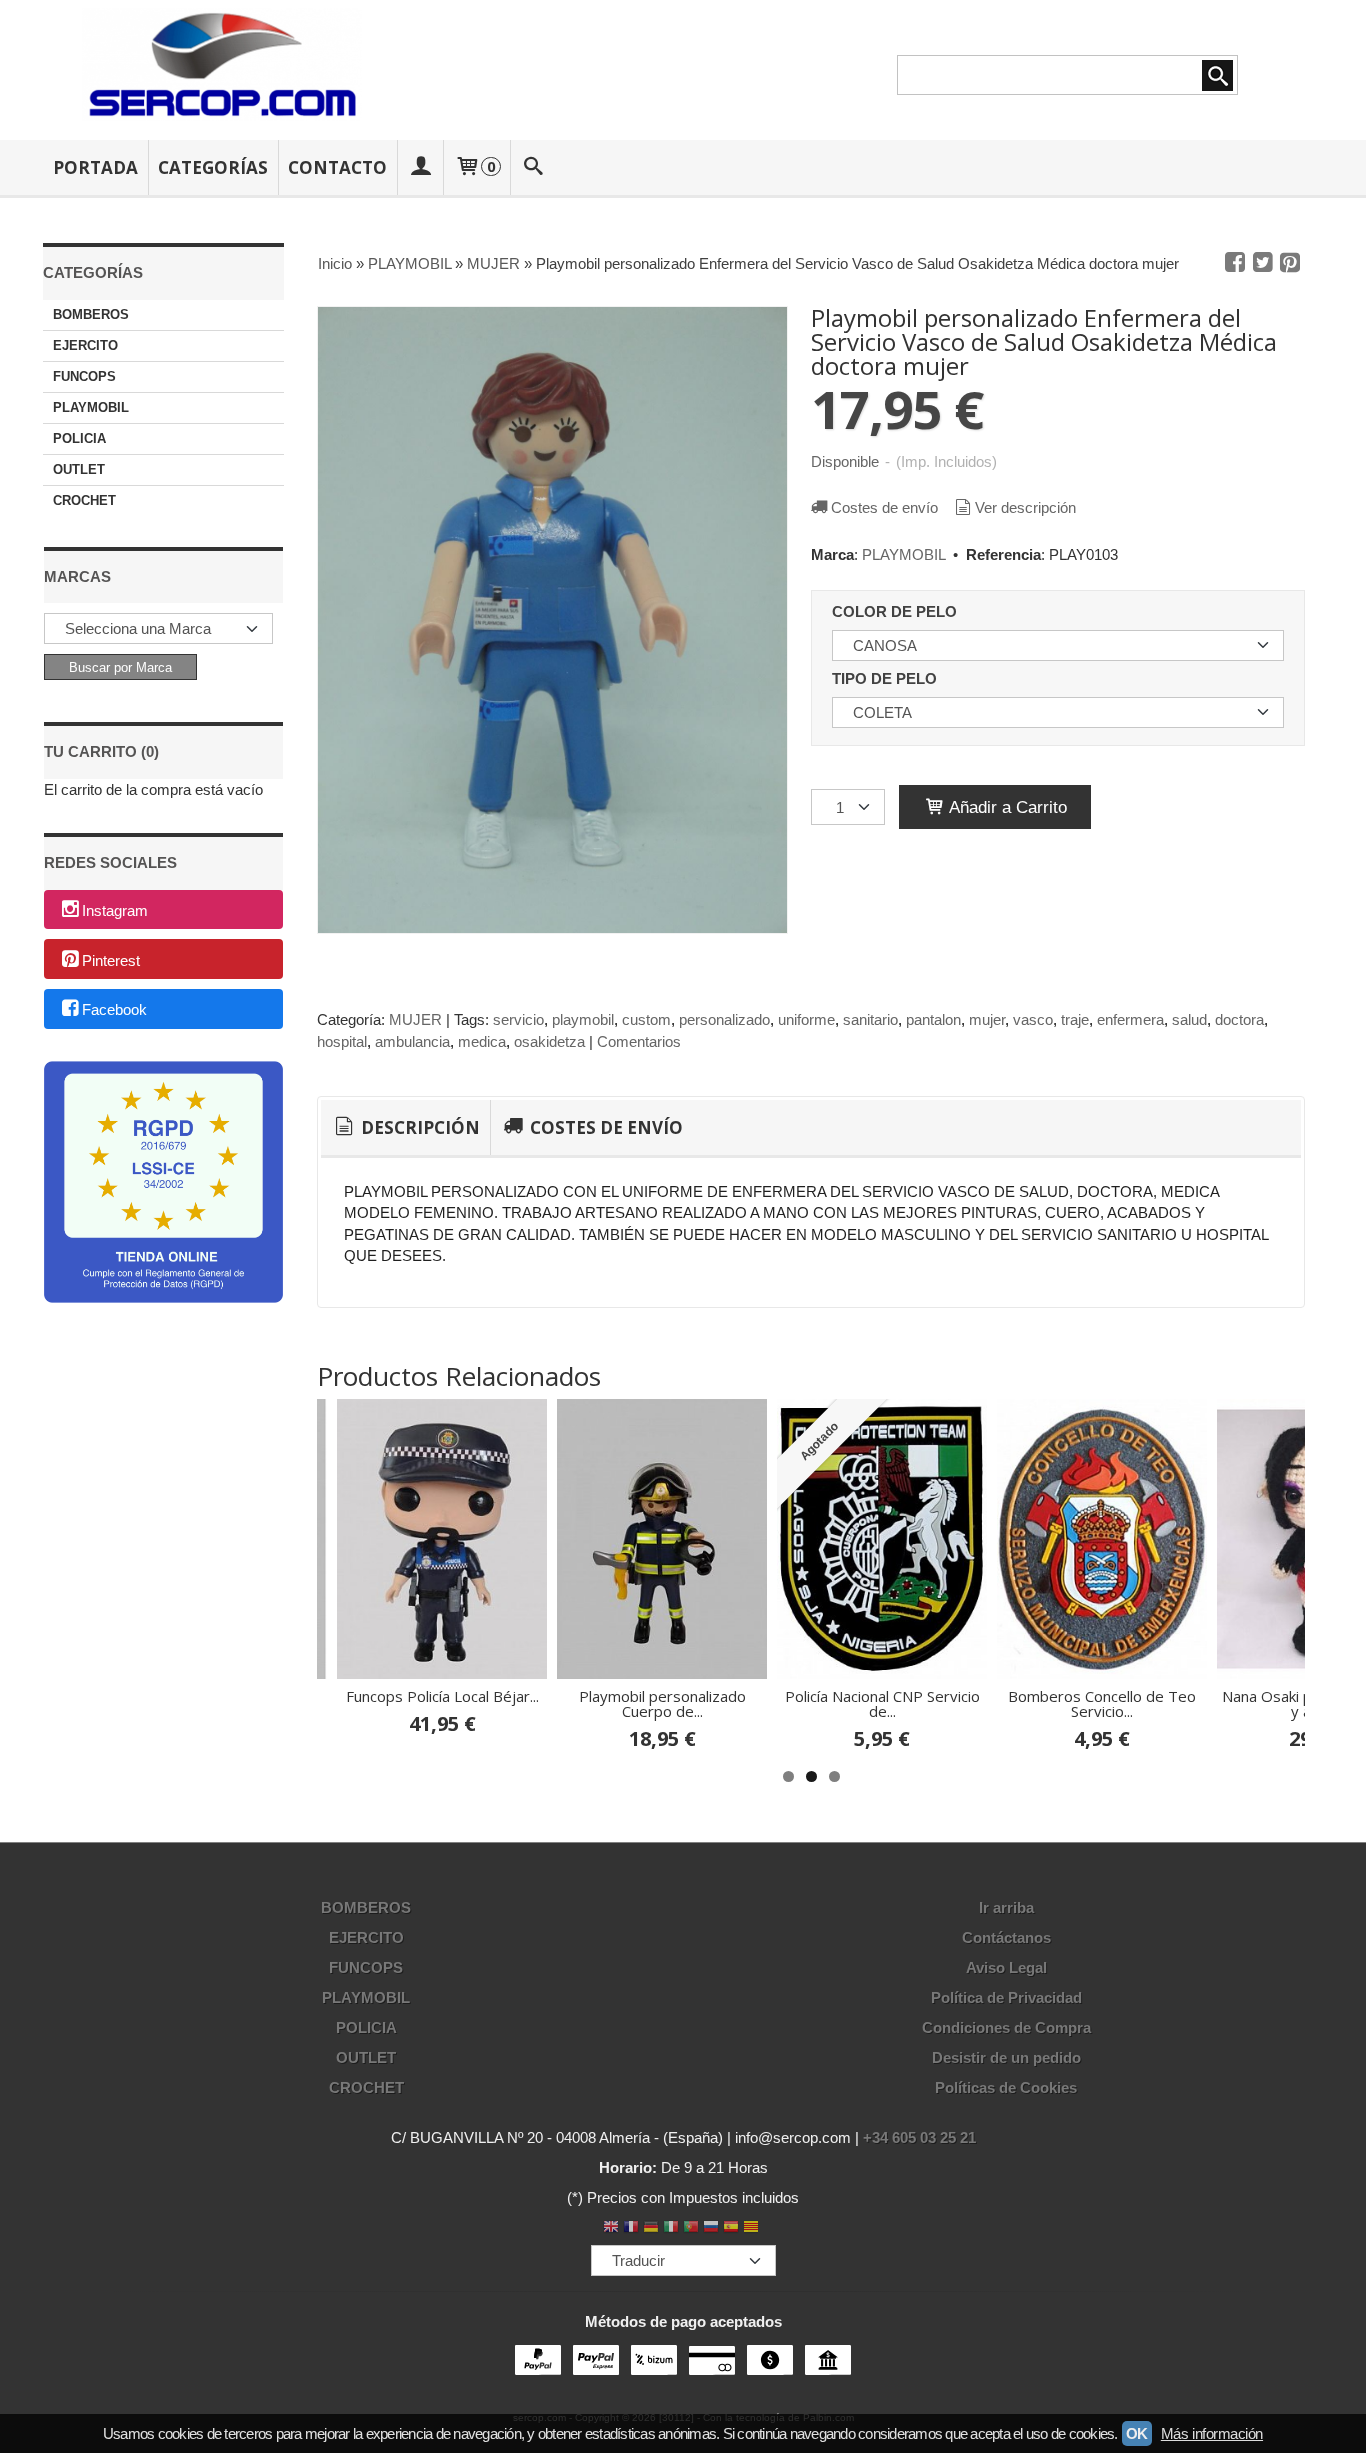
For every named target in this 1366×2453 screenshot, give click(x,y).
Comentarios (639, 1041)
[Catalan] (753, 2228)
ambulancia (412, 1041)
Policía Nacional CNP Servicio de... (882, 1703)
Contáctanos (1006, 1937)
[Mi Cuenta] (420, 167)
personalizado (724, 1019)
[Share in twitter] (1263, 263)
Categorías (213, 167)
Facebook (114, 1010)
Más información (1212, 2433)
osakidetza (549, 1041)
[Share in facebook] (1235, 263)
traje (1075, 1019)
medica (482, 1041)
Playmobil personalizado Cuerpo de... (662, 1703)
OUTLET (79, 469)
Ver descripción (1025, 507)
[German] (651, 2228)
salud (1189, 1019)
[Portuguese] (691, 2228)
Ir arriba (1006, 1907)
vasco (1033, 1019)
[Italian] (671, 2228)
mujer (987, 1019)
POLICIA (79, 438)
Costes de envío (884, 507)
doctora (1239, 1019)
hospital (342, 1041)
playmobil (583, 1019)
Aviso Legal (1006, 1967)
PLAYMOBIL (91, 407)
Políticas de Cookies (1006, 2087)
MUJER (415, 1019)
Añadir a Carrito (1006, 807)
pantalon (933, 1019)
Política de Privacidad (1006, 1997)
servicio (518, 1019)
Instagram (115, 910)
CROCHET (84, 500)
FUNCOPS (84, 376)
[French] (631, 2228)
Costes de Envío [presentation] (604, 1127)
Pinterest (111, 960)
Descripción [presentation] (418, 1127)
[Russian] (711, 2228)
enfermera (1130, 1019)
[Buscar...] (534, 167)
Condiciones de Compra (1006, 2027)
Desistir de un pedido (1006, 2057)
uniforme (806, 1019)
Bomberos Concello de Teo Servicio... (1102, 1703)
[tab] (405, 1128)
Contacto (337, 167)
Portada (95, 167)
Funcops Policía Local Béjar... (442, 1696)
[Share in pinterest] (1290, 263)
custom (646, 1019)
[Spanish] (731, 2228)
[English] (611, 2228)
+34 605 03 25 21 (919, 2137)
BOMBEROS (91, 314)
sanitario (870, 1019)
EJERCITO (85, 345)
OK (1137, 2433)
